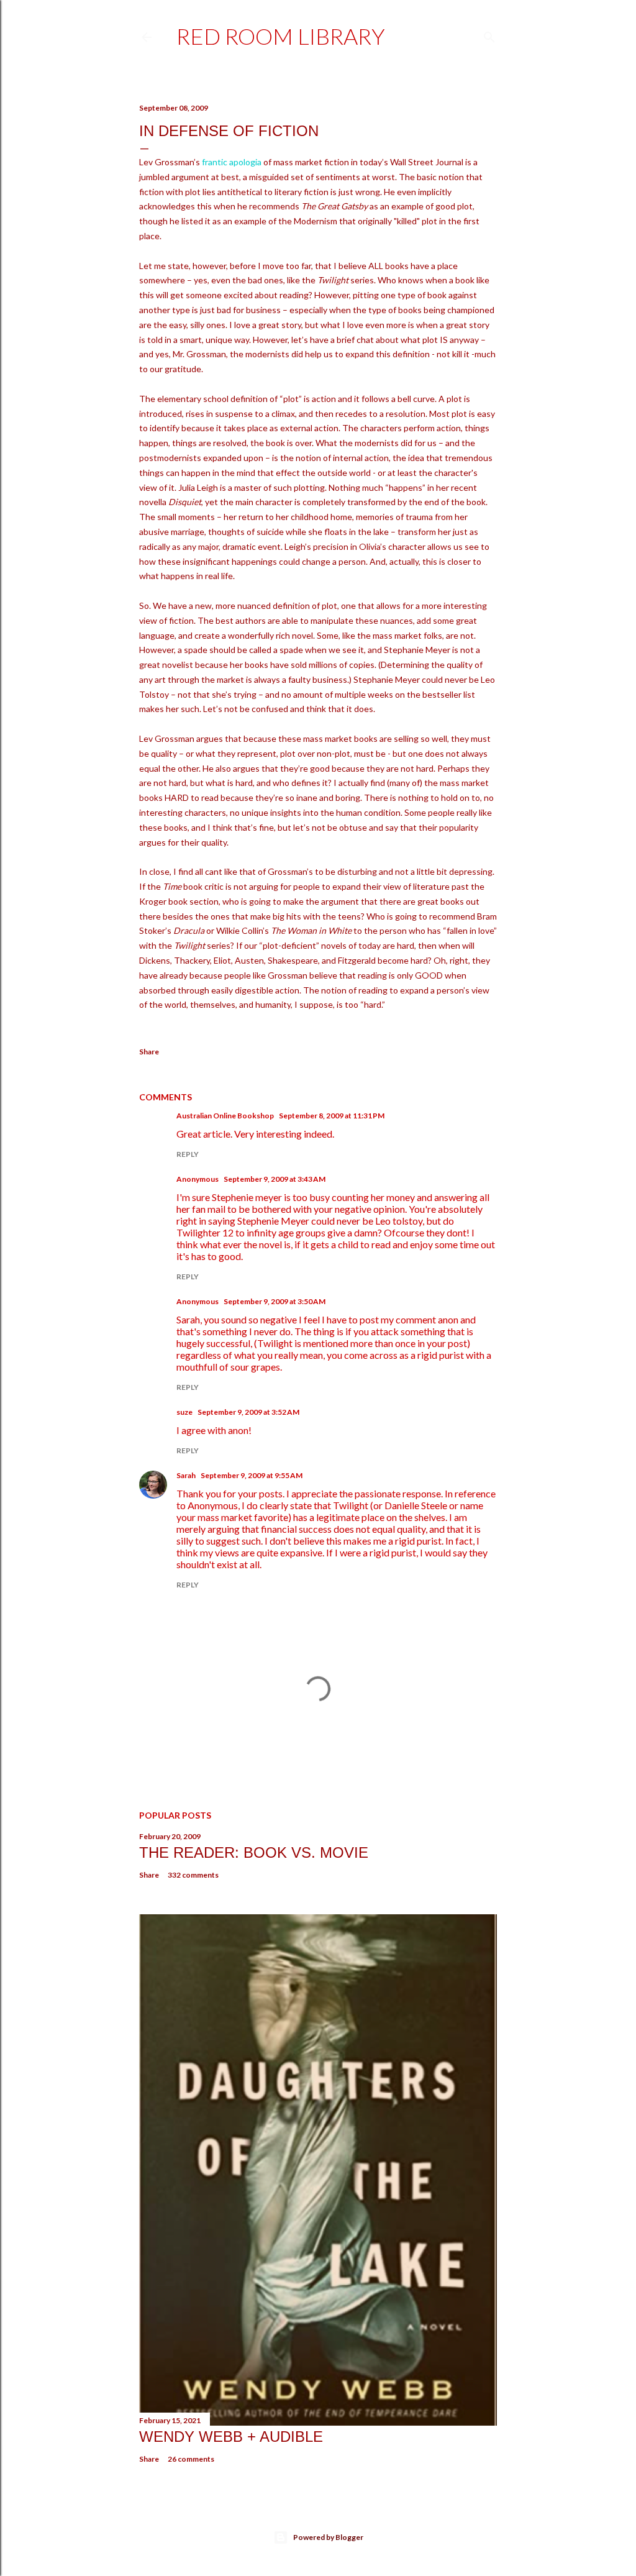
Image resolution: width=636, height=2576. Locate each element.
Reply (188, 1154)
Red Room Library (281, 36)
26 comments (191, 2459)
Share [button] (149, 1052)
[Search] (489, 34)
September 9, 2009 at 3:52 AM (248, 1412)
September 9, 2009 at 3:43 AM (275, 1179)
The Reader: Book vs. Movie (254, 1852)
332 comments (193, 1875)
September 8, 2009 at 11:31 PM (332, 1116)
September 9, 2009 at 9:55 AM (252, 1475)
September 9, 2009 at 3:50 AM (275, 1301)
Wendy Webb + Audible (231, 2437)
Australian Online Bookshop (225, 1116)
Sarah (186, 1475)
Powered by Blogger (328, 2537)
